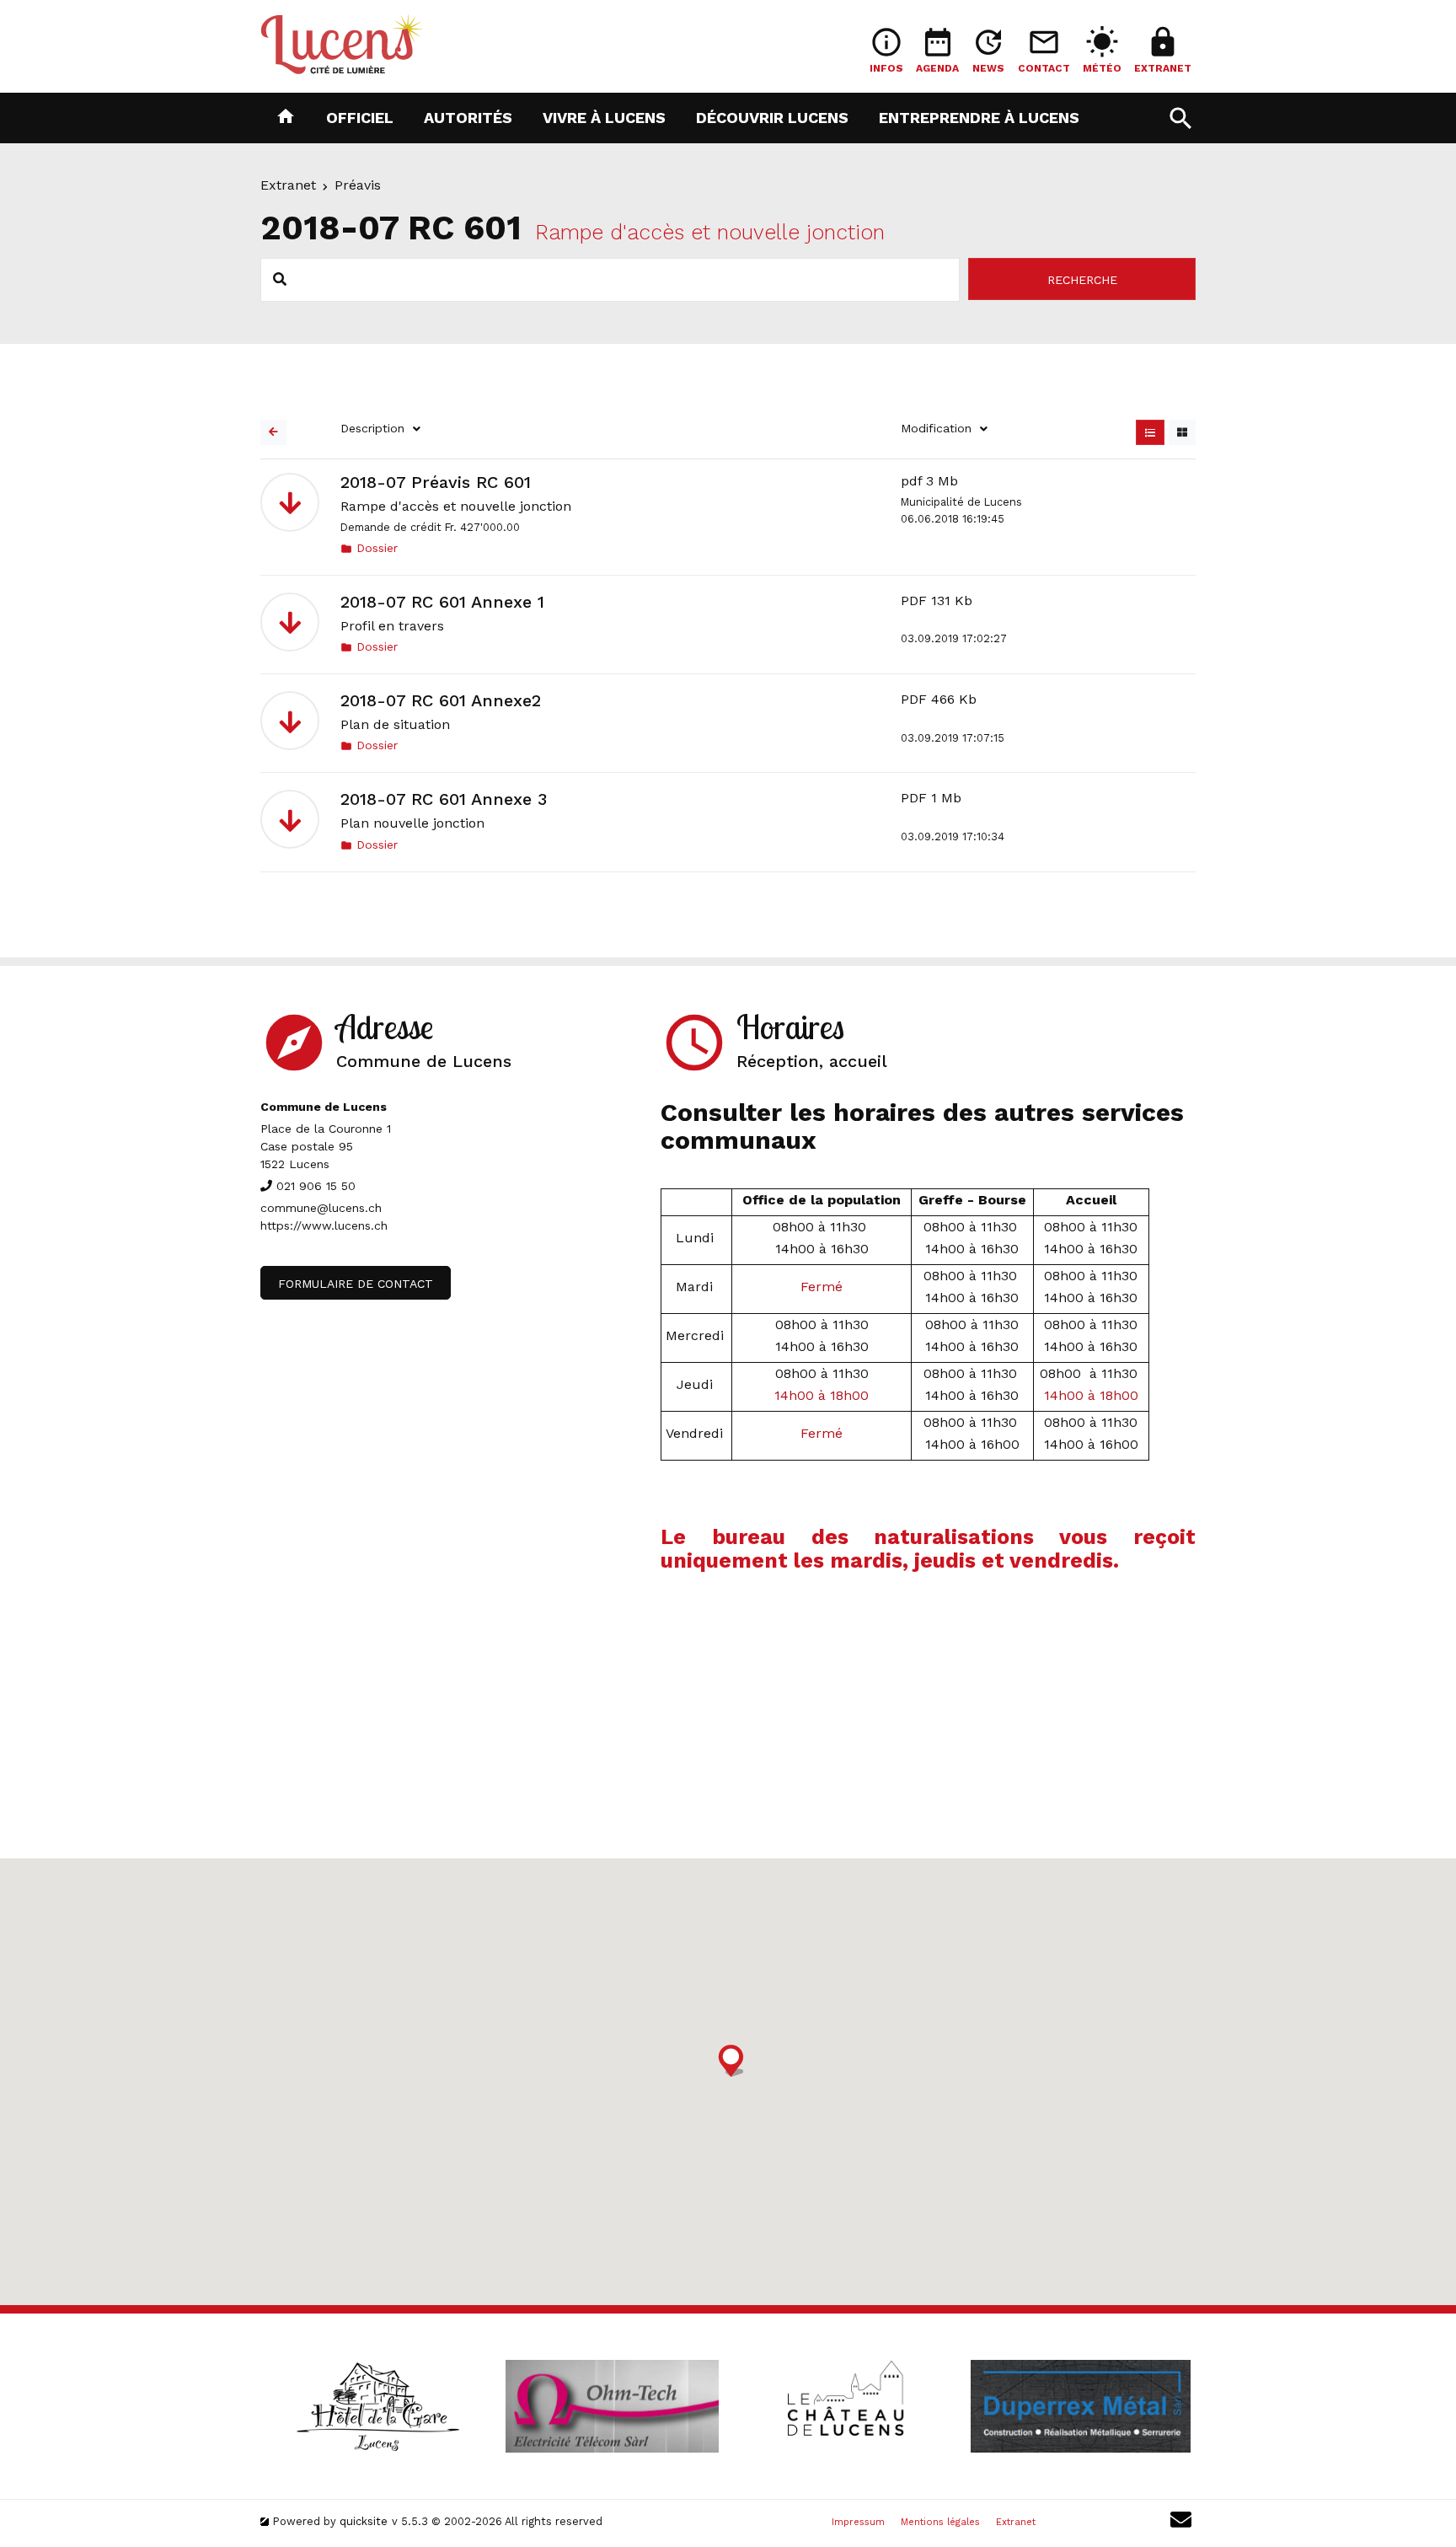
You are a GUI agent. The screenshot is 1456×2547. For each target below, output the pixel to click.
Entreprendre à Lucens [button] (979, 117)
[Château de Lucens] (846, 2406)
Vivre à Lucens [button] (604, 117)
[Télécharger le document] (290, 502)
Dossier (369, 548)
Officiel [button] (360, 117)
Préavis (358, 185)
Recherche (1082, 280)
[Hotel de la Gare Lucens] (377, 2406)
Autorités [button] (468, 117)
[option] (377, 2406)
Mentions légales (940, 2522)
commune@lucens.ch (321, 1208)
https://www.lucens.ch (324, 1225)
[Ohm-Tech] (612, 2406)
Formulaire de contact (356, 1284)
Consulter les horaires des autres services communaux (922, 1126)
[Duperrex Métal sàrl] (1080, 2406)
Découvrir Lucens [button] (772, 117)
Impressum (858, 2522)
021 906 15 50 (316, 1186)
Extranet (288, 185)
